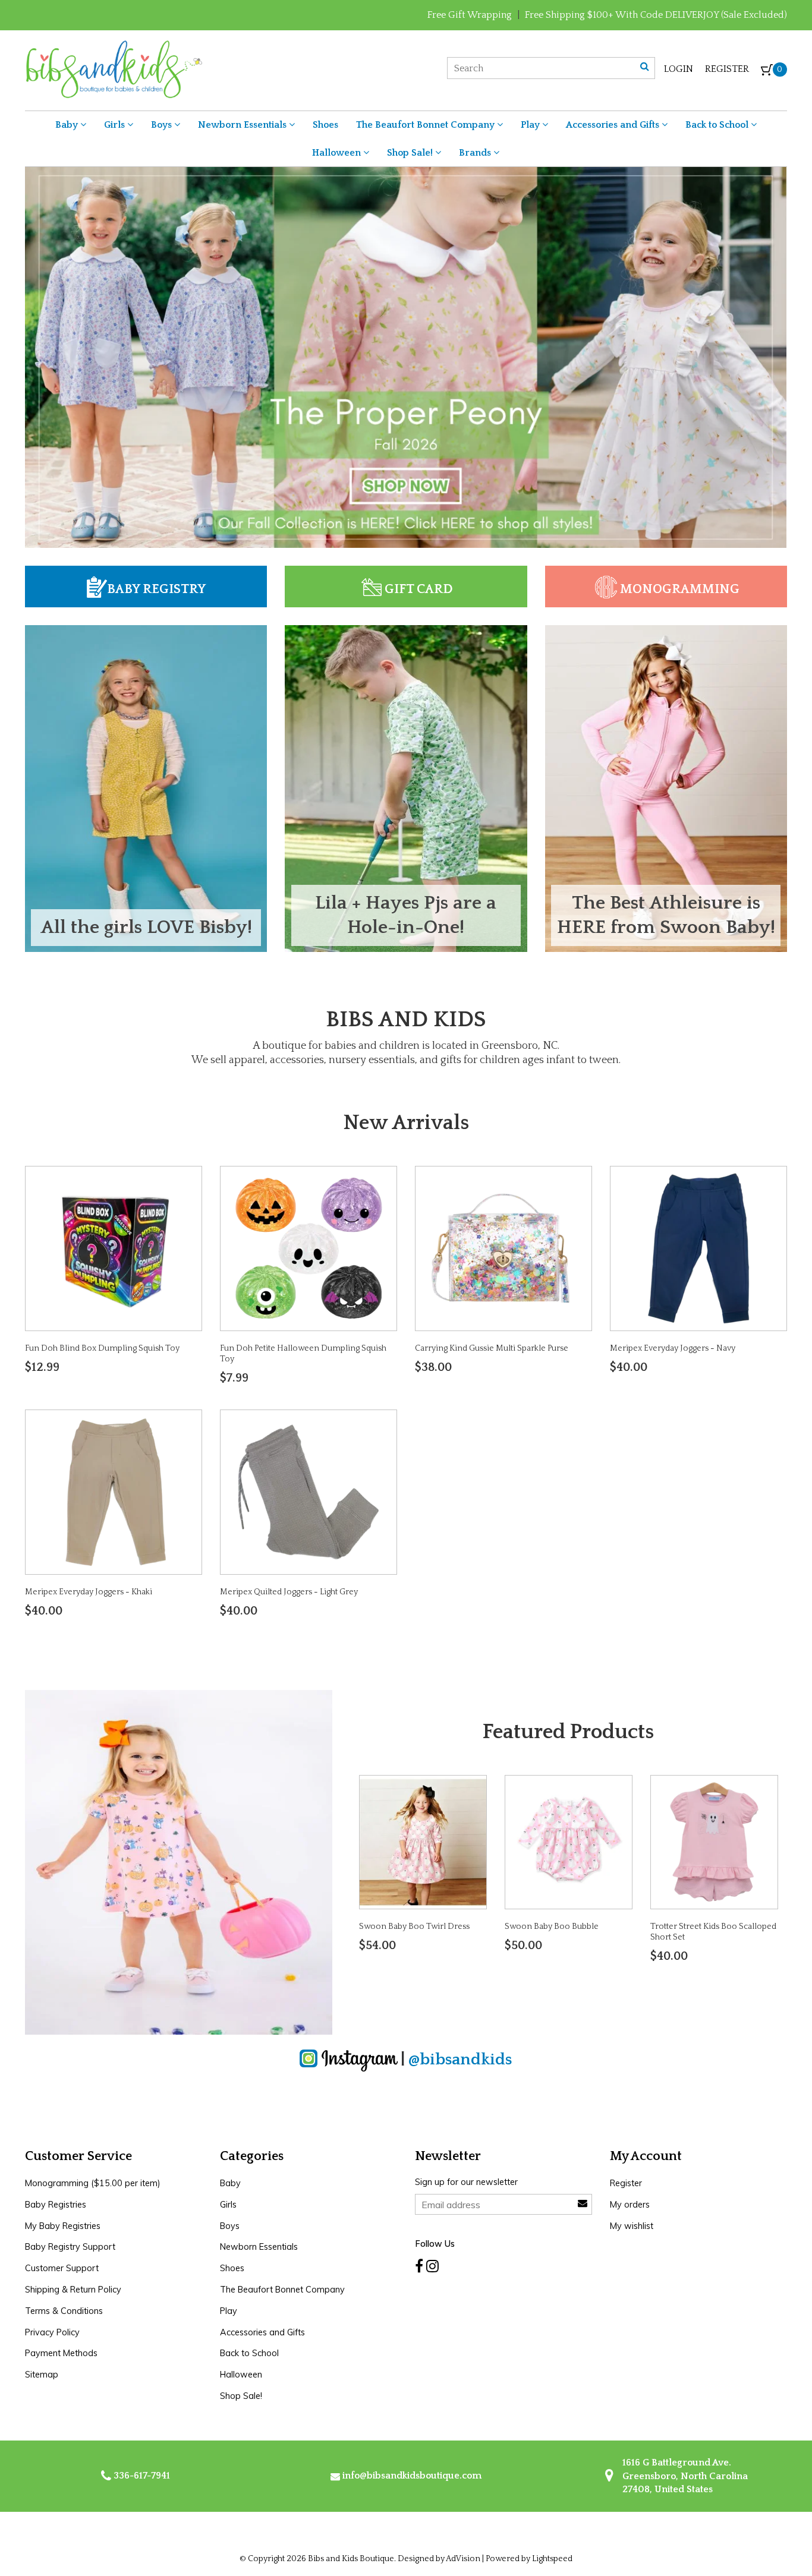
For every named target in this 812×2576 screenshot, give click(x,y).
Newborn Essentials (243, 125)
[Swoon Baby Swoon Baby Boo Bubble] (569, 1841)
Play (531, 125)
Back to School (718, 125)
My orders (630, 2205)
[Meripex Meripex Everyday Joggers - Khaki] (114, 1492)
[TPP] (406, 357)
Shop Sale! (411, 153)
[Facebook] (419, 2266)
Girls (116, 125)
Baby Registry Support (70, 2247)
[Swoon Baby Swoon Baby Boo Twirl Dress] (423, 1841)
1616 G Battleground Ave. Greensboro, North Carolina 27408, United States (684, 2476)
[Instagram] (432, 2266)
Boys (163, 125)
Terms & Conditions (64, 2311)
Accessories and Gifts (614, 125)
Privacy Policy (52, 2332)
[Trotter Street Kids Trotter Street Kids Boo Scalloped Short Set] (714, 1841)
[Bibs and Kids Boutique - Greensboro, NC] (114, 68)
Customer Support (62, 2268)
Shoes (325, 125)
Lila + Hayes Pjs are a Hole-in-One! (406, 915)
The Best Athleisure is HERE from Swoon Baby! (666, 915)
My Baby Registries (63, 2226)
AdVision (463, 2559)
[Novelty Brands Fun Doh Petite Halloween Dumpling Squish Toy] (309, 1247)
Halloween (338, 153)
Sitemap (42, 2375)
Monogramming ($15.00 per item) (93, 2183)
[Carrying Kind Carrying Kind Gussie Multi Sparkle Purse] (503, 1247)
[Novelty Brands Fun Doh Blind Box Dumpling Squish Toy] (114, 1247)
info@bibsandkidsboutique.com (412, 2476)
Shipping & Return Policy (73, 2290)
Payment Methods (61, 2353)
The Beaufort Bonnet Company (427, 125)
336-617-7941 (141, 2476)
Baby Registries (56, 2205)
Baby (68, 125)
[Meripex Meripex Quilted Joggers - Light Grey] (309, 1492)
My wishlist (632, 2226)
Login (679, 69)
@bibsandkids (460, 2059)
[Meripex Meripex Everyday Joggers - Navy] (698, 1247)
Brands (476, 153)
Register (727, 69)
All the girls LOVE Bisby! (146, 927)
